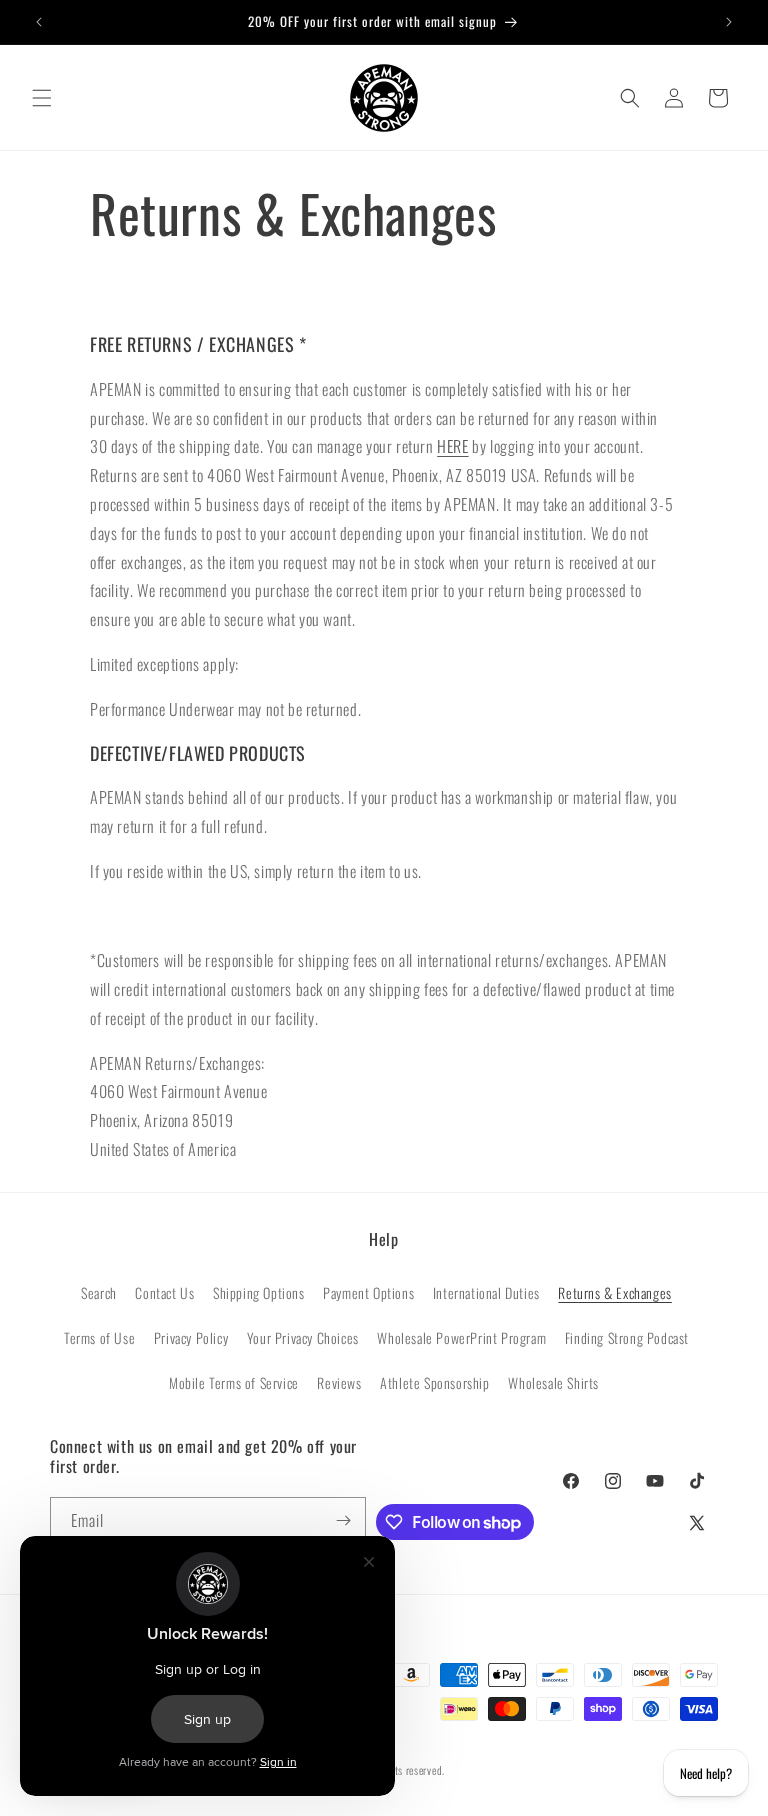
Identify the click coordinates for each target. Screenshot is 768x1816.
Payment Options (368, 1292)
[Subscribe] (343, 1520)
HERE (452, 446)
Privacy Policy (191, 1337)
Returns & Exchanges (614, 1292)
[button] (42, 98)
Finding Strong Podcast (627, 1337)
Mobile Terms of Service (234, 1382)
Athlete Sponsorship (434, 1382)
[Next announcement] (729, 22)
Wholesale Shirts (553, 1382)
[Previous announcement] (39, 22)
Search (99, 1292)
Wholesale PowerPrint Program (461, 1337)
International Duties (486, 1292)
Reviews (339, 1382)
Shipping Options (259, 1292)
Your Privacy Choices (303, 1337)
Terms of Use (99, 1337)
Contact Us (164, 1292)
